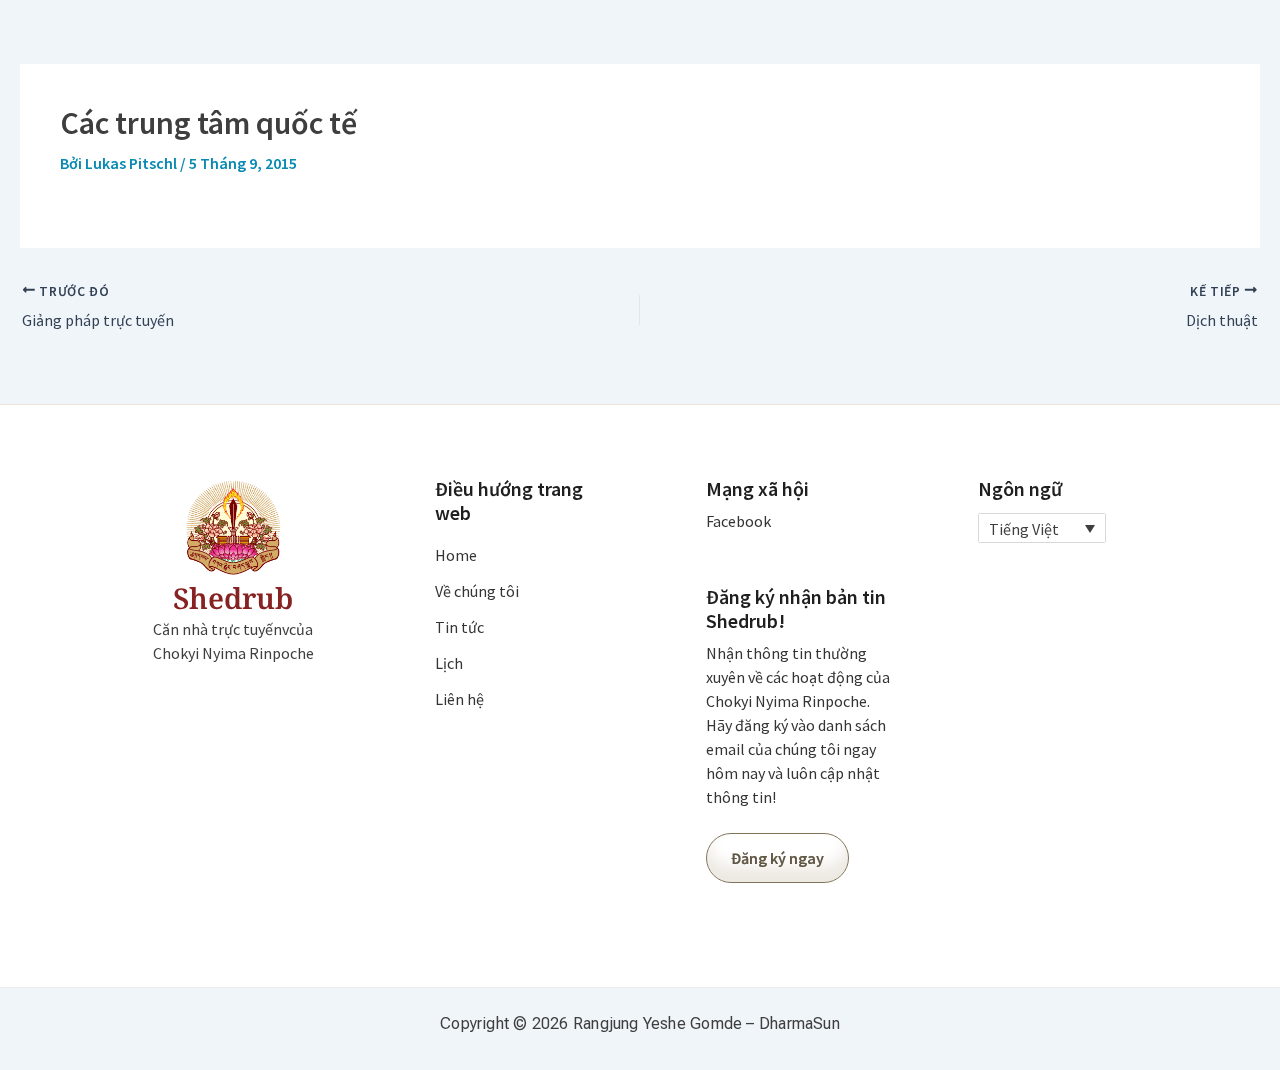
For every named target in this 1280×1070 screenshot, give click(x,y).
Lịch (449, 663)
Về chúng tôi (477, 591)
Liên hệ (459, 699)
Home (456, 555)
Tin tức (459, 627)
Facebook (738, 521)
